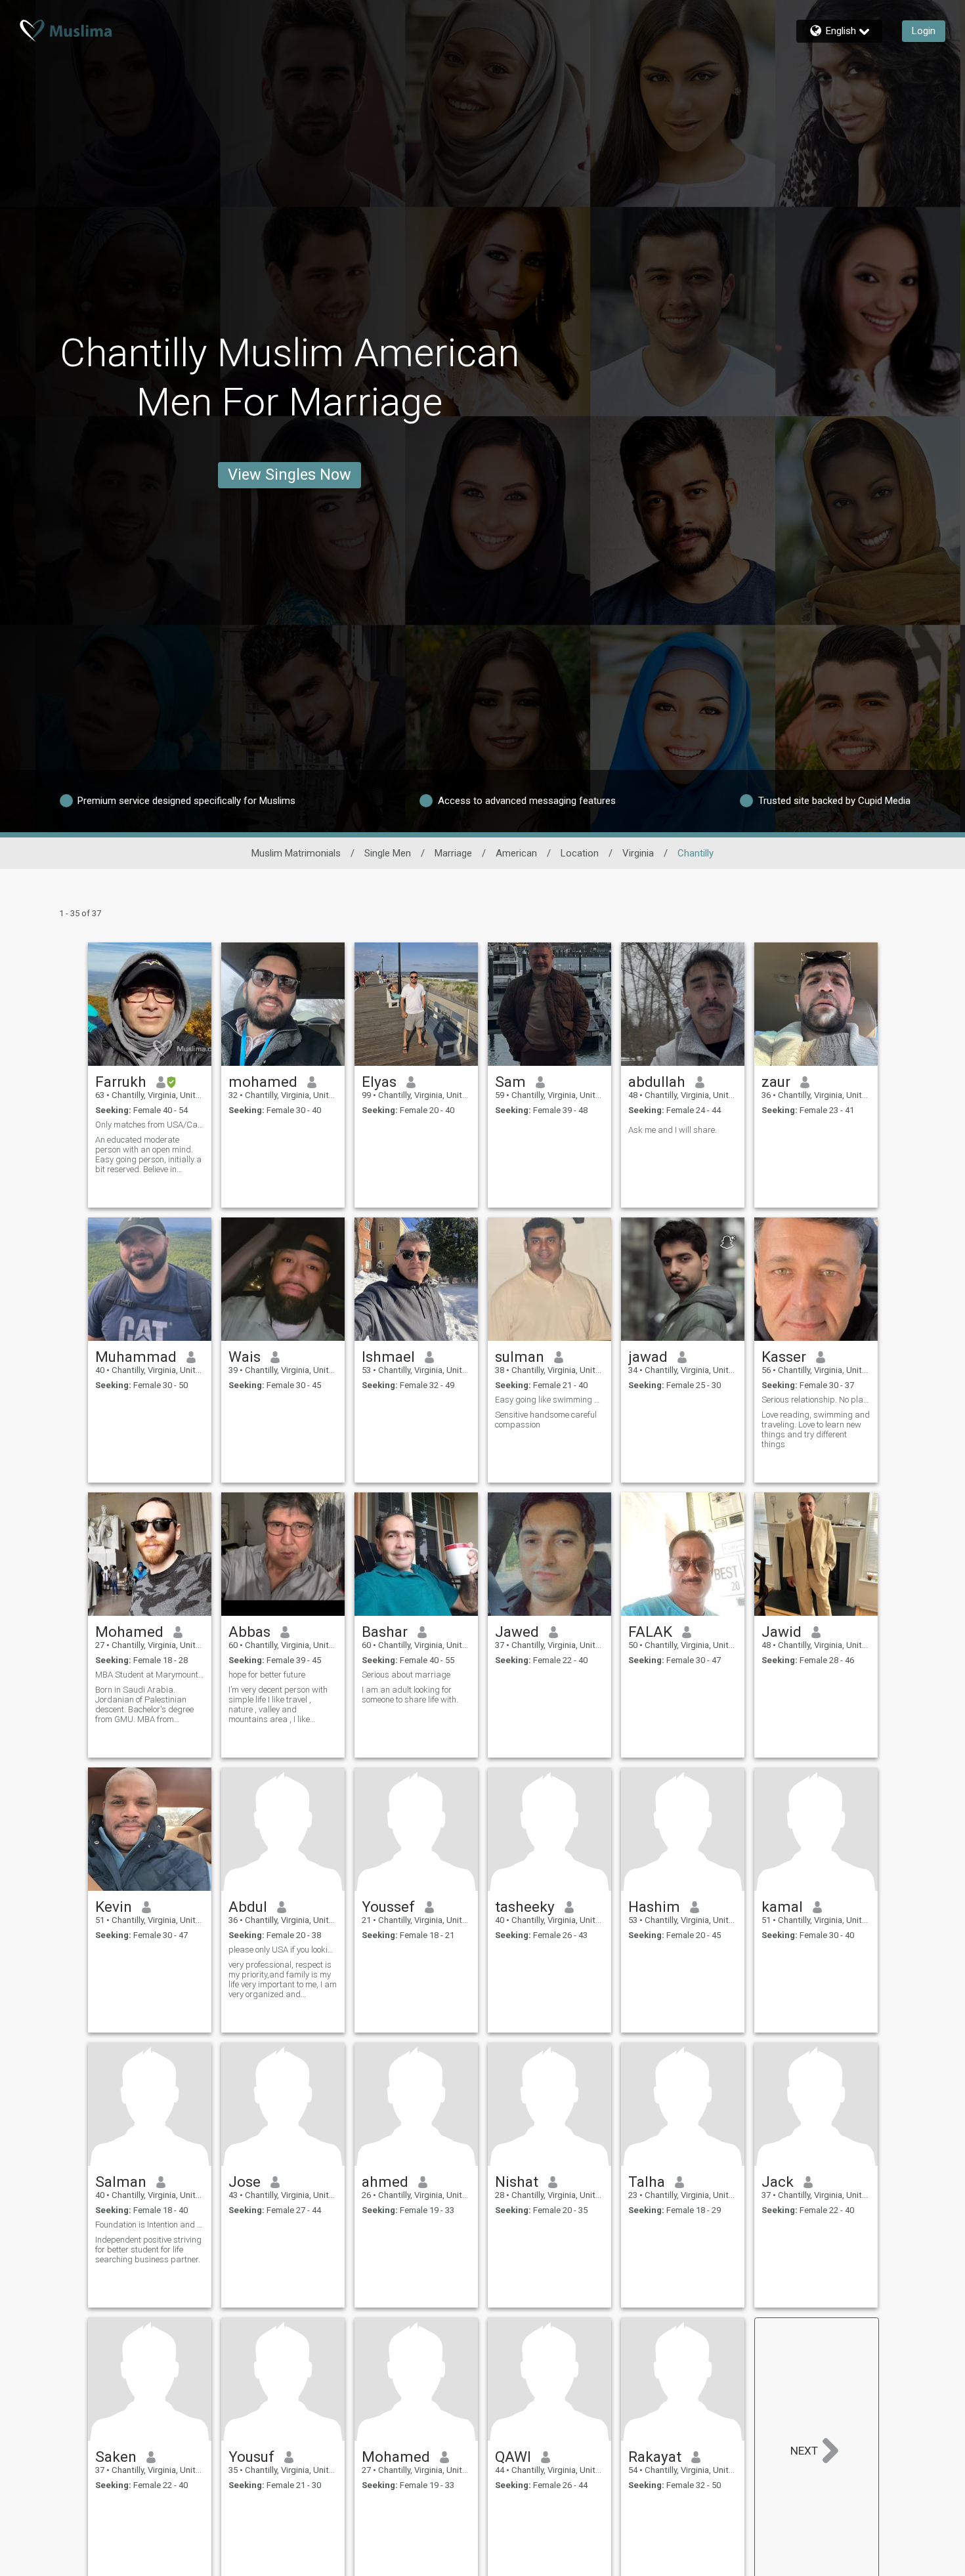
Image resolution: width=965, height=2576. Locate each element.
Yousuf (251, 2457)
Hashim (654, 1907)
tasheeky (525, 1907)
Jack (778, 2182)
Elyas (379, 1082)
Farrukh (121, 1082)
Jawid (782, 1632)
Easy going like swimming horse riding (549, 1400)
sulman (520, 1357)
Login (924, 31)
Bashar (385, 1632)
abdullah (657, 1082)
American (516, 853)
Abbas (249, 1632)
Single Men (388, 853)
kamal (782, 1907)
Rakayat (655, 2457)
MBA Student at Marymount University (150, 1675)
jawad (648, 1357)
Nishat (517, 2182)
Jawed (517, 1632)
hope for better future (267, 1675)
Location (580, 853)
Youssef (388, 1907)
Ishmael (388, 1357)
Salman (121, 2182)
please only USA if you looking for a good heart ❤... (283, 1950)
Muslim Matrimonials (296, 853)
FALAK (650, 1632)
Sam (510, 1082)
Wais (245, 1357)
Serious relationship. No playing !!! (816, 1400)
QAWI (513, 2457)
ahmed (385, 2182)
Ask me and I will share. (673, 1130)
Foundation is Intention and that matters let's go (150, 2225)
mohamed (263, 1082)
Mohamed (129, 1632)
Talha (647, 2182)
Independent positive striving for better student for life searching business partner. (148, 2249)
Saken (116, 2457)
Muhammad (136, 1357)
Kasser (784, 1357)
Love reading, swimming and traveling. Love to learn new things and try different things (816, 1429)
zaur (776, 1082)
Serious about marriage (406, 1675)
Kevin (114, 1907)
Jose (245, 2182)
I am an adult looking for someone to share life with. (410, 1695)
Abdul (248, 1907)
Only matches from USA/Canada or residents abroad (150, 1125)
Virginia (638, 853)
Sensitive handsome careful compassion (546, 1420)
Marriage (453, 853)
